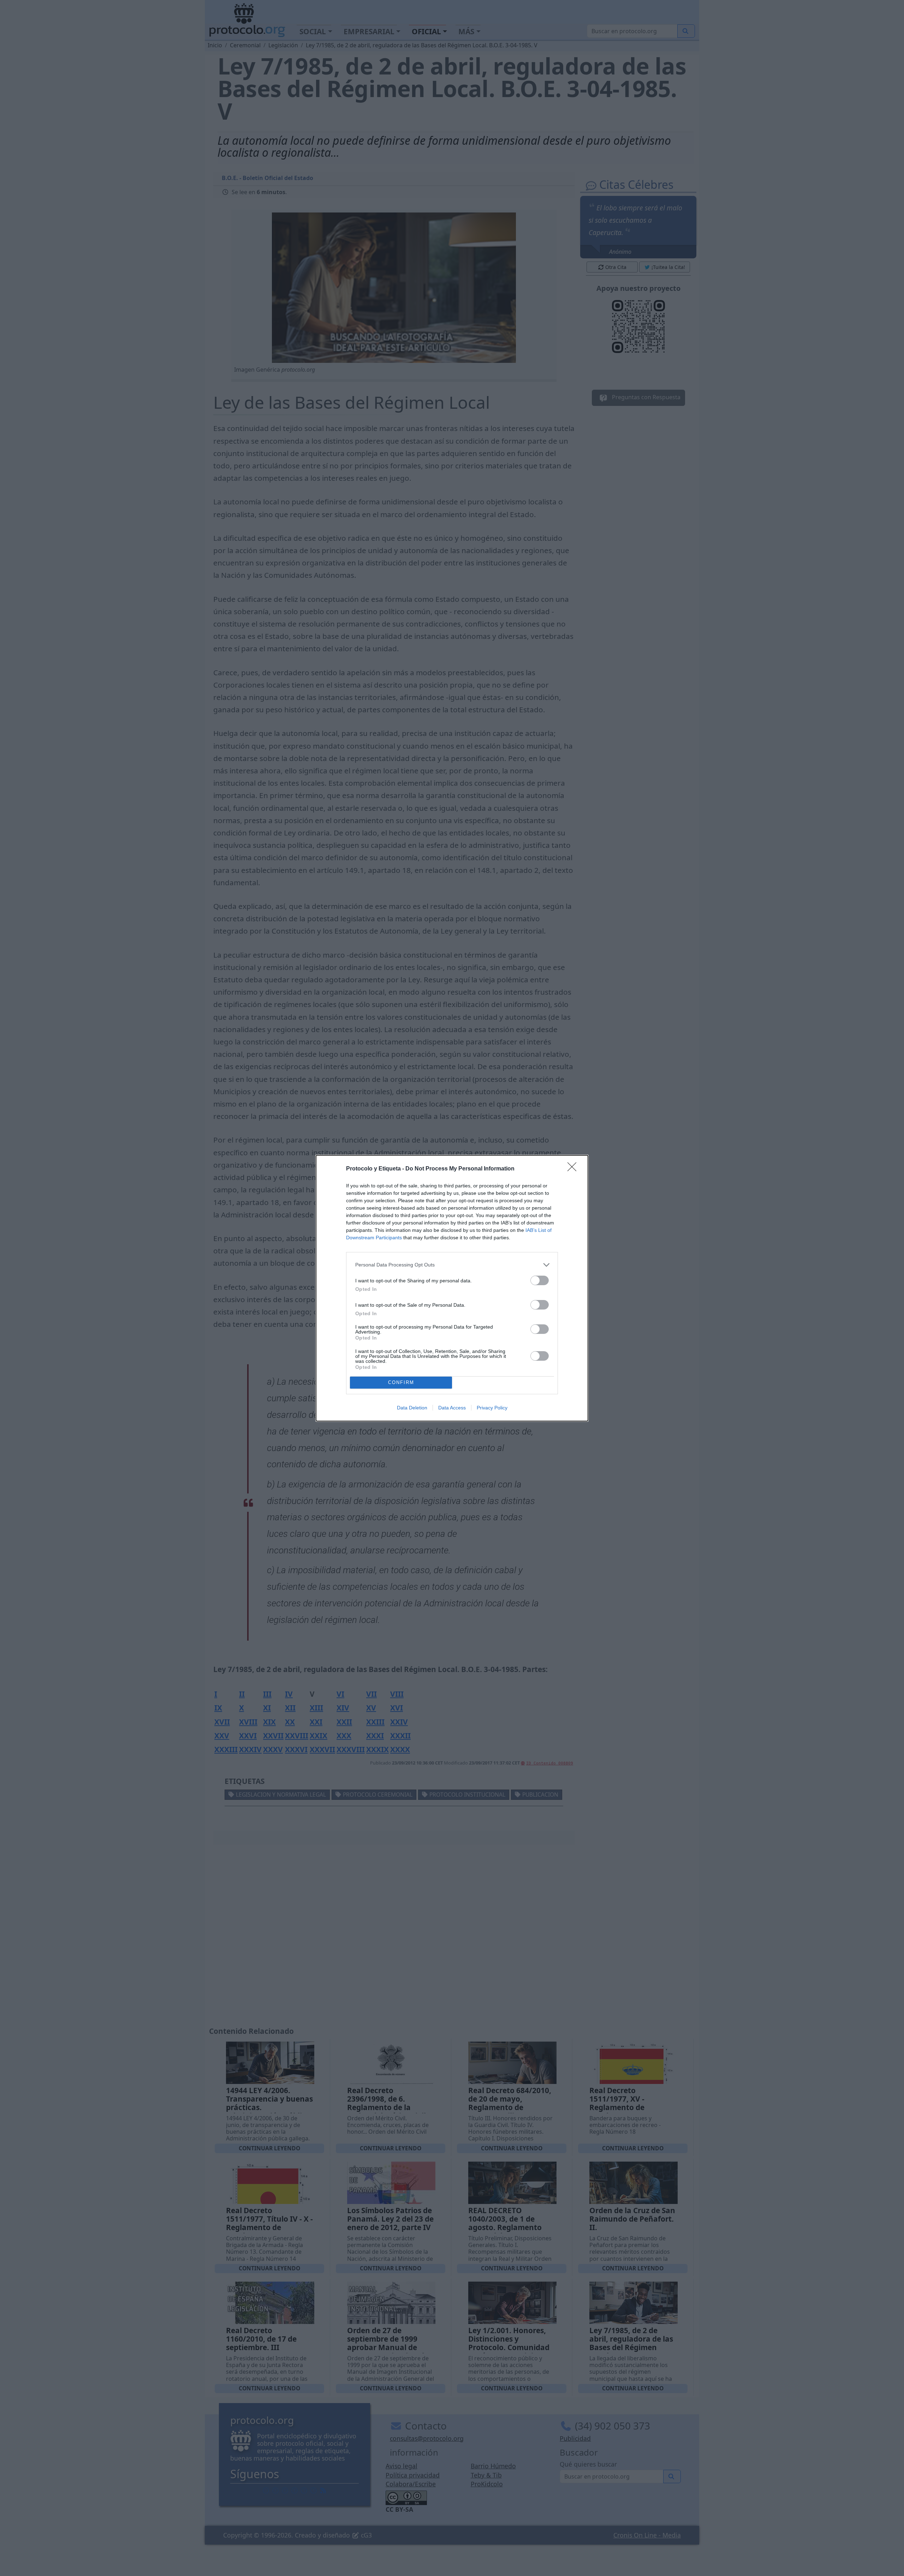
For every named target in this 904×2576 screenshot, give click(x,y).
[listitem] (452, 1265)
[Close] (574, 1169)
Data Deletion (412, 1408)
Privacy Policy (492, 1408)
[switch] (540, 1280)
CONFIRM (401, 1382)
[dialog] (452, 1288)
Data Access (452, 1408)
